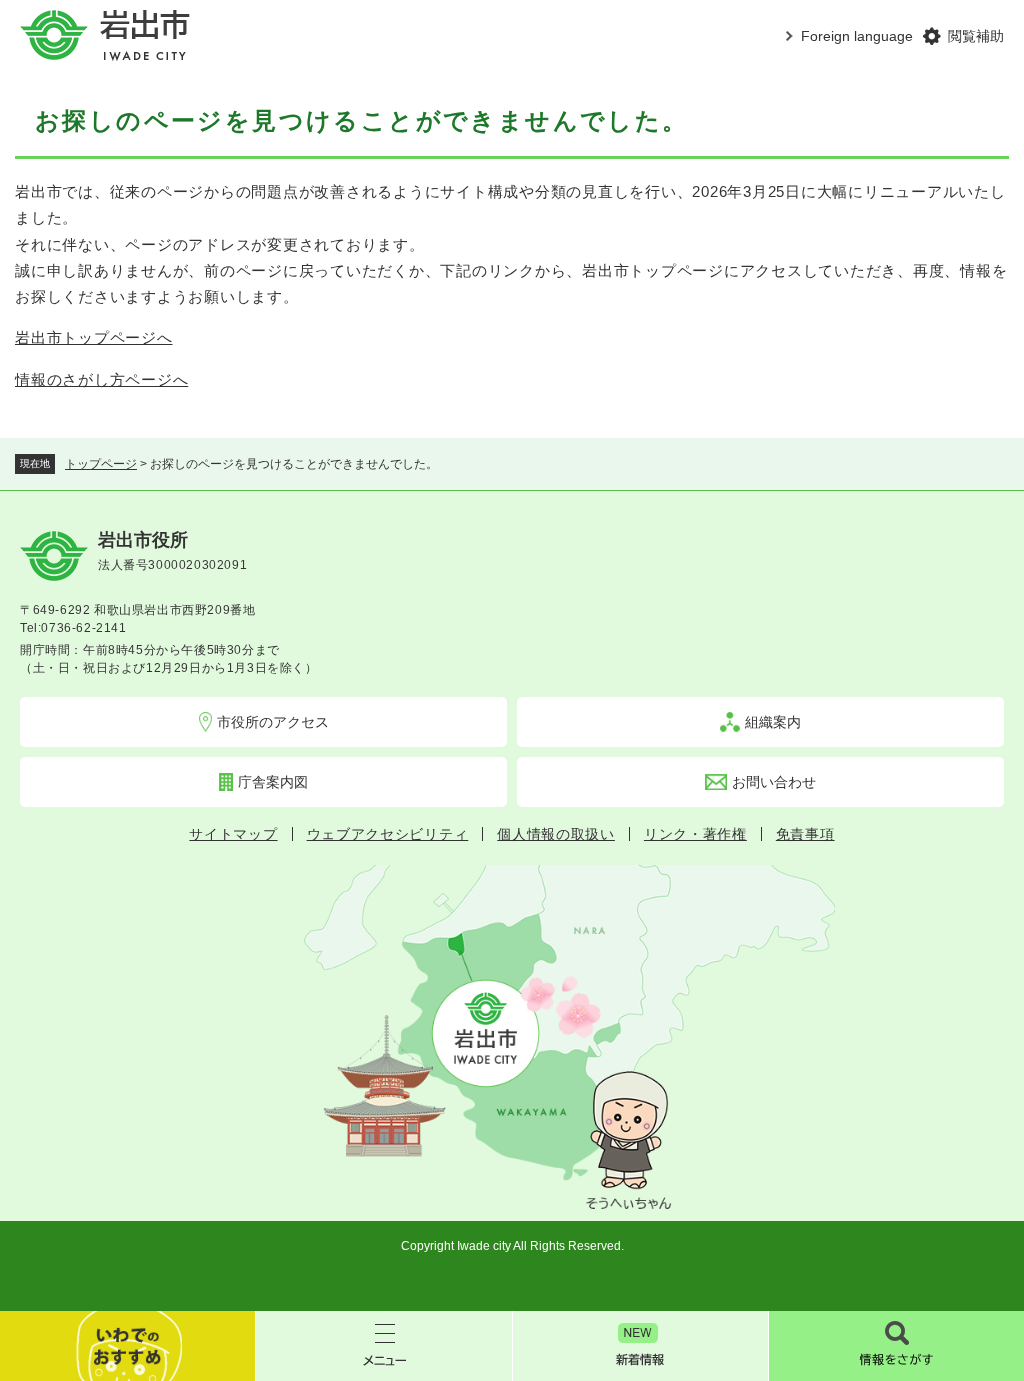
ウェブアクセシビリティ (388, 834)
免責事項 (805, 834)
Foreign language (857, 36)
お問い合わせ (774, 782)
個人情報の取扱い (556, 834)
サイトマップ (233, 834)
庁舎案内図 (273, 782)
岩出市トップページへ (94, 337)
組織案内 (773, 722)
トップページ (101, 464)
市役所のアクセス (273, 722)
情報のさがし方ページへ (101, 379)
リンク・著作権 (695, 834)
